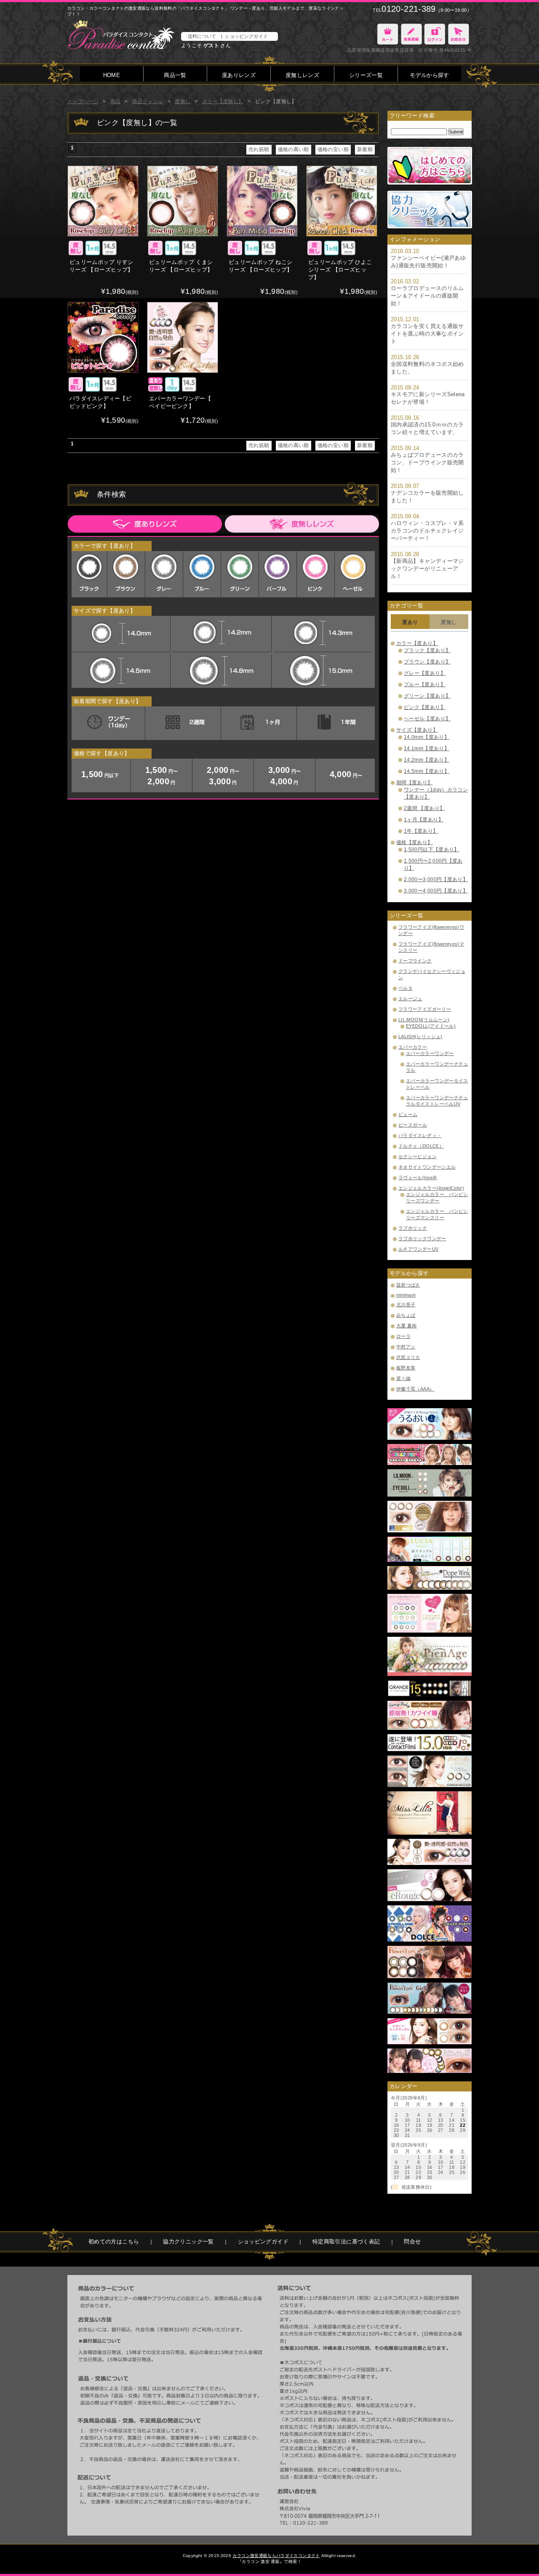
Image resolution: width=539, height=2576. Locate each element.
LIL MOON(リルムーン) (424, 1020)
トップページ (83, 101)
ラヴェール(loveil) (418, 1177)
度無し (183, 101)
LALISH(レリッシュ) (420, 1036)
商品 (116, 101)
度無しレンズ (302, 75)
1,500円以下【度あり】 (432, 850)
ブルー (203, 574)
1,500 (100, 774)
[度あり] (145, 524)
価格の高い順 (294, 149)
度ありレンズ (239, 75)
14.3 (322, 633)
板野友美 (406, 1368)
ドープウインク (415, 961)
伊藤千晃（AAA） (415, 1389)
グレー (165, 574)
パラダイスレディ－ (420, 1135)
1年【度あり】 (421, 831)
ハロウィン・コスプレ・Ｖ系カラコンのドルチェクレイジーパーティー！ (427, 531)
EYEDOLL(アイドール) (431, 1026)
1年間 (335, 723)
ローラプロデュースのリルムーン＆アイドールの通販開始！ (427, 296)
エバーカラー (413, 1047)
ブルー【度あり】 (425, 685)
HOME (112, 75)
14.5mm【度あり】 (427, 771)
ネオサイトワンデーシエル (427, 1167)
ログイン (435, 34)
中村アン (406, 1347)
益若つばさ (408, 1285)
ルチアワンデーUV (418, 1249)
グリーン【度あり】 (427, 696)
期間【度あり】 (415, 783)
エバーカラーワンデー (430, 1053)
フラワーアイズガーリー (425, 1009)
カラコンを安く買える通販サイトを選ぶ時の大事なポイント (427, 334)
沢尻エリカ (408, 1357)
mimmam (406, 1295)
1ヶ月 (259, 723)
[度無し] (301, 524)
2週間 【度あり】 (424, 808)
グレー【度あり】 (425, 673)
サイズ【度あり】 (417, 730)
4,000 (346, 774)
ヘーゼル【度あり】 (427, 719)
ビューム (408, 1114)
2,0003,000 (224, 776)
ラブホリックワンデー (422, 1239)
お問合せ (458, 34)
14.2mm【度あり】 (427, 760)
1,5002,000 (163, 776)
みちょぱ (406, 1315)
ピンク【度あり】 (425, 707)
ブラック (89, 574)
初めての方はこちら (114, 2242)
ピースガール (413, 1125)
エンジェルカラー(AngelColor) (431, 1188)
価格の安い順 (333, 149)
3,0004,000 (286, 776)
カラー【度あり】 (417, 643)
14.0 (120, 633)
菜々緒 (403, 1378)
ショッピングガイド (246, 36)
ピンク (317, 574)
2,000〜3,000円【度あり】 (436, 879)
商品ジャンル (148, 101)
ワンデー (107, 723)
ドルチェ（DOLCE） (421, 1146)
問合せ (412, 2242)
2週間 (183, 723)
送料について (202, 36)
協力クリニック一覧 (188, 2242)
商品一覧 (175, 75)
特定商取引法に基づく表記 (346, 2242)
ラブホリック (413, 1228)
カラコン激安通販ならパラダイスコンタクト (276, 2556)
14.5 (120, 671)
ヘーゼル (355, 574)
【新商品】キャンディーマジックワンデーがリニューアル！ (427, 569)
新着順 (365, 149)
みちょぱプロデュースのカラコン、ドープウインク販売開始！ (427, 462)
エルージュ (410, 999)
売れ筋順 (259, 149)
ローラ (403, 1336)
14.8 (221, 671)
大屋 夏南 (407, 1326)
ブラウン (127, 574)
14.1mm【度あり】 (427, 749)
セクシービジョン (418, 1156)
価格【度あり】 (415, 842)
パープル (279, 574)
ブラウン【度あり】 (427, 662)
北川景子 (406, 1305)
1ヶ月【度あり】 (424, 820)
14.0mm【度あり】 (427, 737)
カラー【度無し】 (223, 101)
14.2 (221, 633)
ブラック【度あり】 (427, 650)
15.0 (322, 671)
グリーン (241, 574)
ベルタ (406, 988)
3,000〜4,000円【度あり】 (436, 891)
